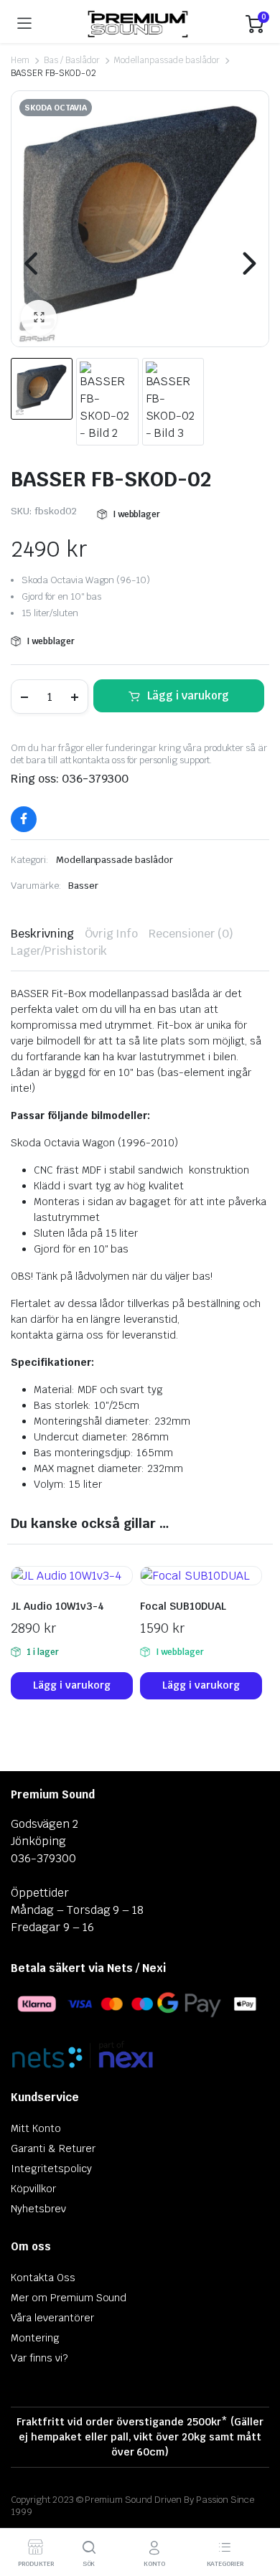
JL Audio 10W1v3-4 (57, 1606)
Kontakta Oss (43, 2278)
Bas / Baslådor (72, 60)
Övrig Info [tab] (112, 934)
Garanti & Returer (53, 2148)
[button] (39, 318)
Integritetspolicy (51, 2169)
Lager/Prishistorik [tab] (59, 951)
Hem (20, 60)
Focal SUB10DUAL (183, 1606)
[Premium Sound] (139, 24)
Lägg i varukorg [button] (72, 1685)
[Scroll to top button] (257, 2511)
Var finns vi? (39, 2358)
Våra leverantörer (52, 2318)
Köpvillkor (33, 2189)
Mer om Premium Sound (69, 2298)
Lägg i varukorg (188, 695)
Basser (83, 886)
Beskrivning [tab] (42, 934)
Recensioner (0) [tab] (191, 934)
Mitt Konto (36, 2128)
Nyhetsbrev (38, 2209)
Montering (35, 2338)
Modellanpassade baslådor (166, 60)
